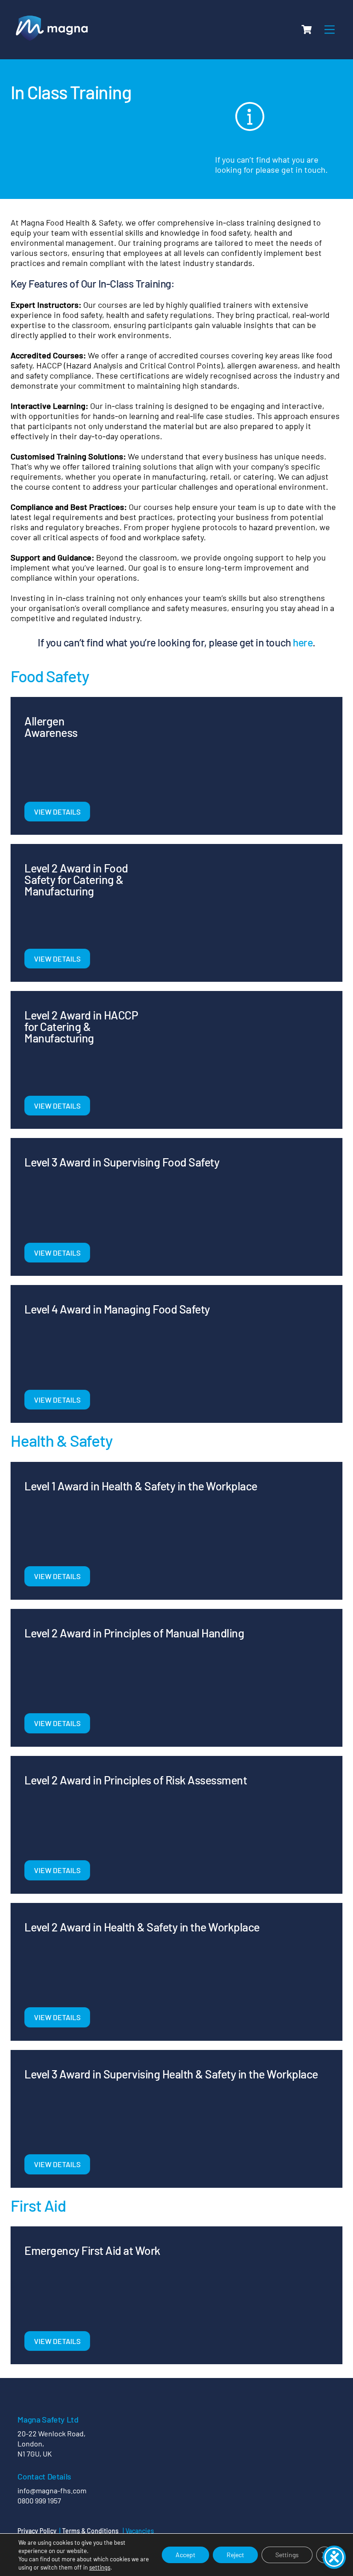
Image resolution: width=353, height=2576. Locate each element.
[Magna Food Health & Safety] (52, 41)
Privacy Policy (37, 2531)
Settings (287, 2555)
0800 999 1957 (39, 2500)
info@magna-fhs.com (52, 2490)
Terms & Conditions (90, 2531)
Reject (235, 2555)
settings (100, 2567)
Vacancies (140, 2531)
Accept (185, 2555)
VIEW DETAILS (57, 812)
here (303, 642)
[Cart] (307, 29)
